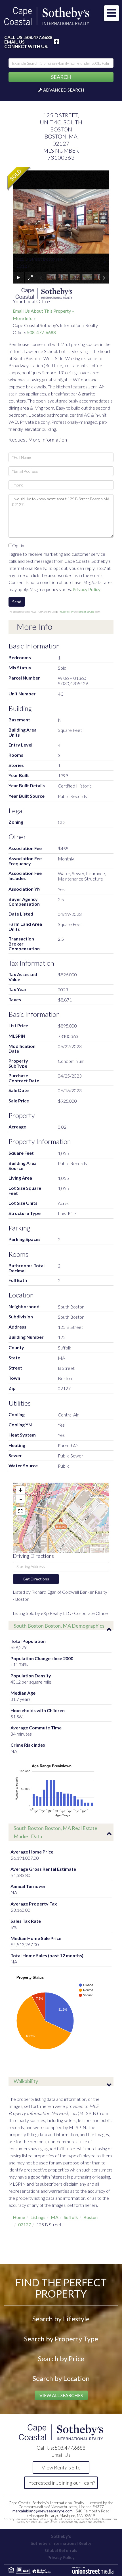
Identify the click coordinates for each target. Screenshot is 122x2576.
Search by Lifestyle (61, 2319)
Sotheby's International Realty (61, 2543)
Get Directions (36, 1579)
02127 (25, 2224)
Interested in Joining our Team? (61, 2483)
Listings (38, 2217)
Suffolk (71, 2217)
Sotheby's (61, 2536)
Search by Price (61, 2358)
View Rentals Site (61, 2467)
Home (19, 2217)
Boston (91, 2217)
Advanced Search (64, 90)
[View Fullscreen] (20, 1511)
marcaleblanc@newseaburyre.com (43, 2511)
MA (55, 2217)
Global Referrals (61, 2550)
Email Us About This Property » (43, 311)
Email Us (14, 42)
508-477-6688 (41, 332)
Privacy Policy (87, 589)
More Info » (24, 318)
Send (17, 602)
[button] (61, 77)
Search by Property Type (61, 2339)
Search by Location (61, 2378)
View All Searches (61, 2395)
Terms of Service (86, 612)
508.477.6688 (38, 37)
